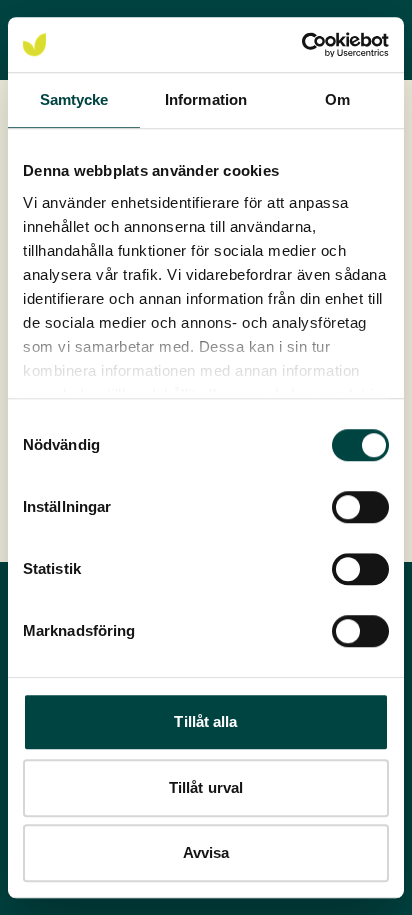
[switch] (360, 507)
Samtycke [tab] (74, 99)
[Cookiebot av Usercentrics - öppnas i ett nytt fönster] (301, 45)
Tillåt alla (205, 721)
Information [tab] (206, 99)
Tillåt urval (206, 787)
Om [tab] (337, 99)
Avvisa (206, 852)
